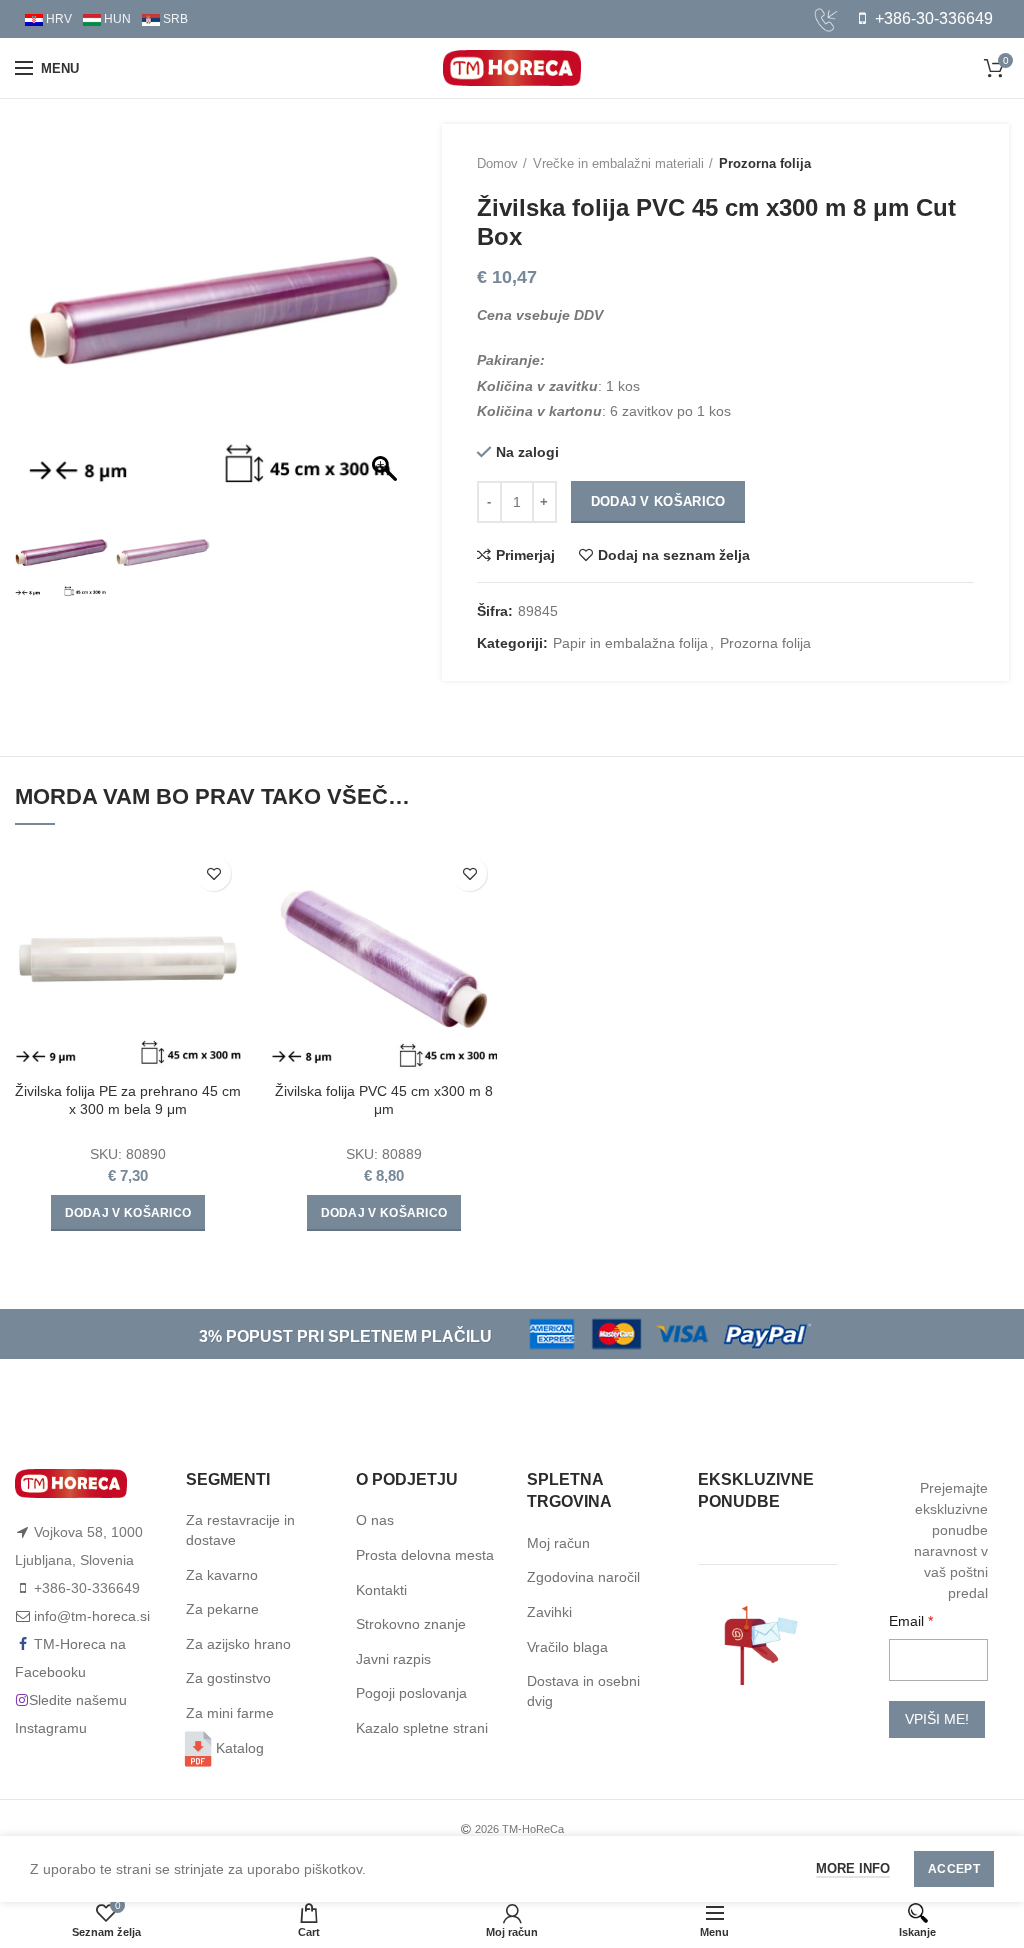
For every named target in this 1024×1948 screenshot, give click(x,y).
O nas (375, 1520)
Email (908, 1621)
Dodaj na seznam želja (674, 555)
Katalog (240, 1748)
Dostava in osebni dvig (583, 1691)
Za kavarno (222, 1575)
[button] (387, 320)
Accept (954, 1869)
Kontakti (381, 1590)
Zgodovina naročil (583, 1577)
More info (853, 1868)
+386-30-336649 (932, 18)
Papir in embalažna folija (630, 643)
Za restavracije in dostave (240, 1530)
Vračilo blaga (567, 1647)
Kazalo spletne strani (422, 1728)
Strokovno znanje (411, 1624)
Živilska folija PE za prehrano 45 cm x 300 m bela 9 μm (128, 1100)
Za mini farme (230, 1713)
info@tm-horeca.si (92, 1616)
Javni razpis (393, 1659)
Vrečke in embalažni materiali (618, 163)
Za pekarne (222, 1609)
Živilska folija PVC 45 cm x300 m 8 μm (384, 1100)
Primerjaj (525, 555)
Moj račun (558, 1543)
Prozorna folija (765, 163)
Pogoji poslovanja (411, 1693)
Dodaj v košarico (658, 501)
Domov (497, 163)
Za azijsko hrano (238, 1644)
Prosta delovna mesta (425, 1555)
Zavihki (549, 1612)
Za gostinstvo (228, 1678)
